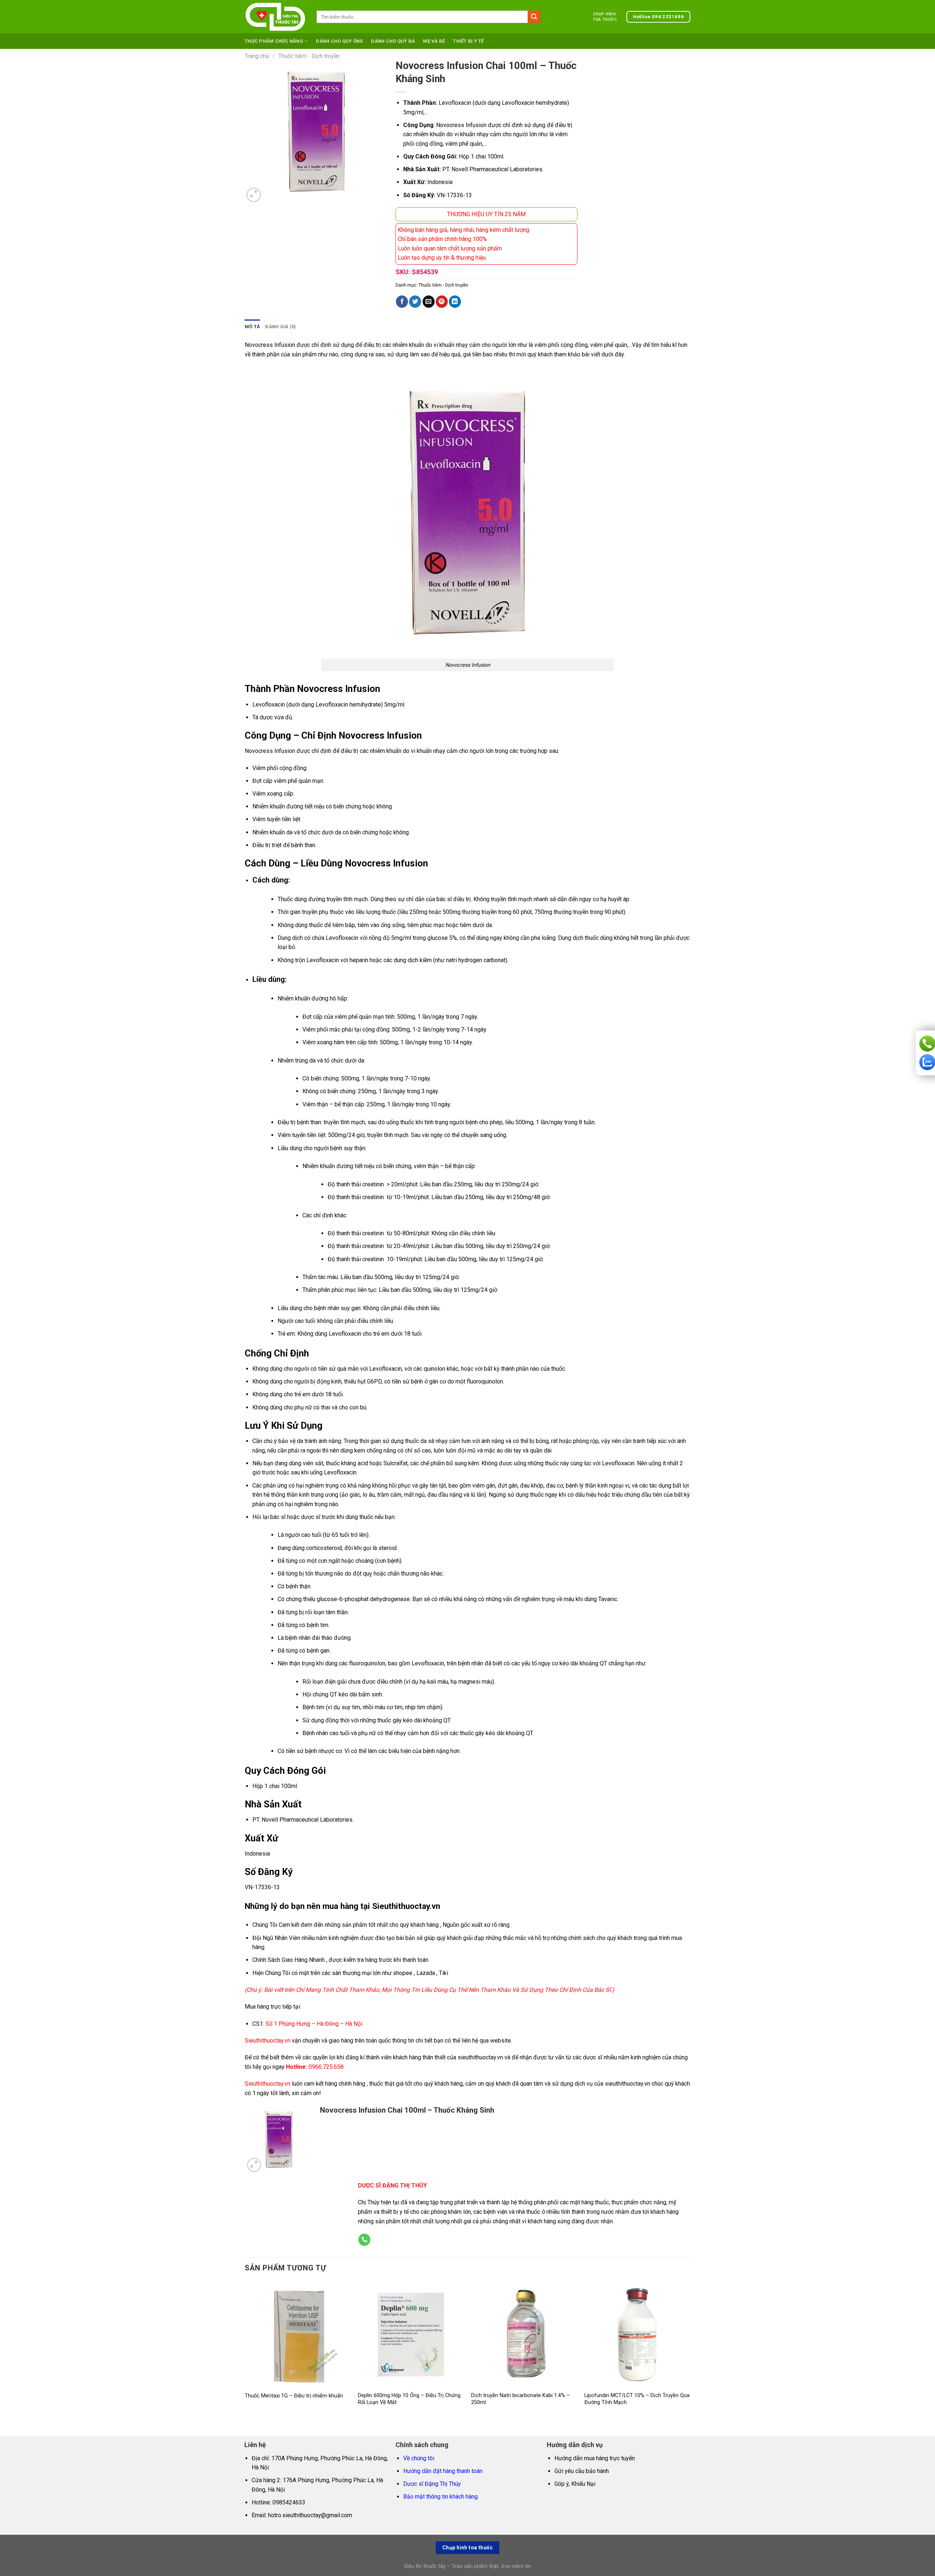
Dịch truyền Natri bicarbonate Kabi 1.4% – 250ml (520, 2399)
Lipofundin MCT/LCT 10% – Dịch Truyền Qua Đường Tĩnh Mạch (637, 2399)
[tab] (252, 327)
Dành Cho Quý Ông (339, 41)
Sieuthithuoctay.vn (268, 2041)
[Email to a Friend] (429, 302)
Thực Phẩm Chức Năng (274, 41)
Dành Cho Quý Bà (393, 41)
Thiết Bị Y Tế (468, 41)
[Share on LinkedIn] (455, 302)
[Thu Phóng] (254, 195)
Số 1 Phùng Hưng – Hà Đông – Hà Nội (313, 2024)
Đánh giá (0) (280, 327)
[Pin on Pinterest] (442, 302)
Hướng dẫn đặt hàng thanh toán (443, 2471)
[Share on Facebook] (402, 302)
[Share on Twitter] (415, 302)
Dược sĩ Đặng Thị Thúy (432, 2484)
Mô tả (252, 327)
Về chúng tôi (419, 2458)
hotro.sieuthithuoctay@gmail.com (310, 2515)
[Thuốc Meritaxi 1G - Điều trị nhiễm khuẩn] (298, 2334)
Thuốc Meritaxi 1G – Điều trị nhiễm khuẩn (294, 2396)
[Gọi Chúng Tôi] (364, 2240)
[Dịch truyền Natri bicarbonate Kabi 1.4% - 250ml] (524, 2334)
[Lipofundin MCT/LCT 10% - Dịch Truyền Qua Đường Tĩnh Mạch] (637, 2334)
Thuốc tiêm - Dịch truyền (309, 56)
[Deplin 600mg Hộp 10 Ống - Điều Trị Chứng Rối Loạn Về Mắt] (411, 2334)
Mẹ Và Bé (434, 41)
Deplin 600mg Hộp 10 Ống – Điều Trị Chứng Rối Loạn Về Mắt (409, 2399)
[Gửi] (534, 17)
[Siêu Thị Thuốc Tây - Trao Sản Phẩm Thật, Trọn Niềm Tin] (275, 17)
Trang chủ (257, 56)
